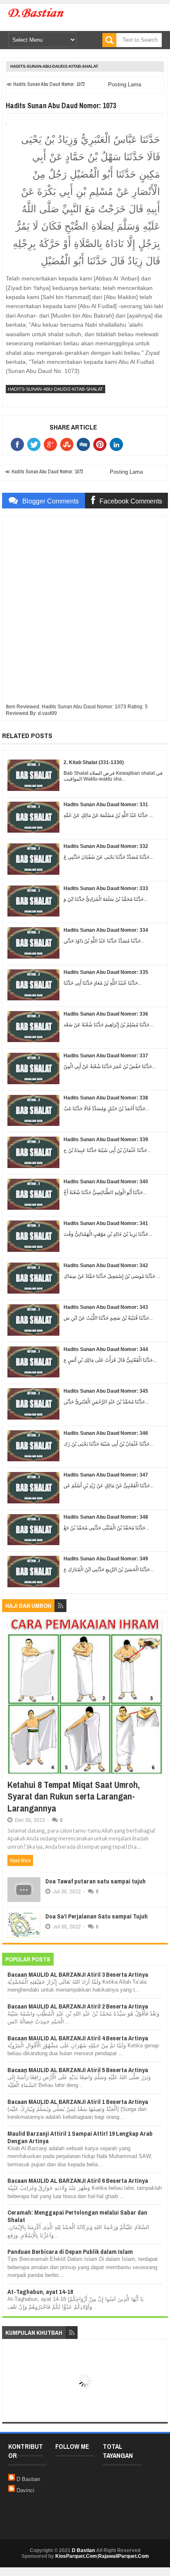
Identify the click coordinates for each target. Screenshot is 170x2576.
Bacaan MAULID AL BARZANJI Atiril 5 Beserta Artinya (78, 2070)
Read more (20, 1861)
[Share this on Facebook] (19, 444)
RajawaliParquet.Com (124, 2556)
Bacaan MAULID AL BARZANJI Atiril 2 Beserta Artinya (78, 2006)
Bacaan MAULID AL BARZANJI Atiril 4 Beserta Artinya (78, 2038)
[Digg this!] (85, 444)
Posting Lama (125, 84)
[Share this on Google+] (52, 444)
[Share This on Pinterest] (102, 444)
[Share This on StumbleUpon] (68, 444)
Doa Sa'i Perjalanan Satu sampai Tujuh (97, 1916)
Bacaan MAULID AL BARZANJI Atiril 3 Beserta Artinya (78, 1974)
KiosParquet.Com (76, 2556)
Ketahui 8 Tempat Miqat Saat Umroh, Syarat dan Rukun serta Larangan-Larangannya (74, 1796)
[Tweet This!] (35, 444)
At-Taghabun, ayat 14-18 (40, 2292)
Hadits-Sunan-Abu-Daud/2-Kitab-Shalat (54, 66)
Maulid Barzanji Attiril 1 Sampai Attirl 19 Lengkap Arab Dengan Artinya (80, 2137)
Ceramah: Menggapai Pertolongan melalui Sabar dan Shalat (77, 2216)
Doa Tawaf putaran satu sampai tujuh (96, 1881)
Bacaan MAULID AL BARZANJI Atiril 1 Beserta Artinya (78, 2102)
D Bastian (28, 2479)
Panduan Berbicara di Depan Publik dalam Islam (70, 2252)
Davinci (25, 2490)
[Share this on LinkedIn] (118, 444)
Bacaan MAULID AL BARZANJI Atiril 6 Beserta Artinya (78, 2181)
